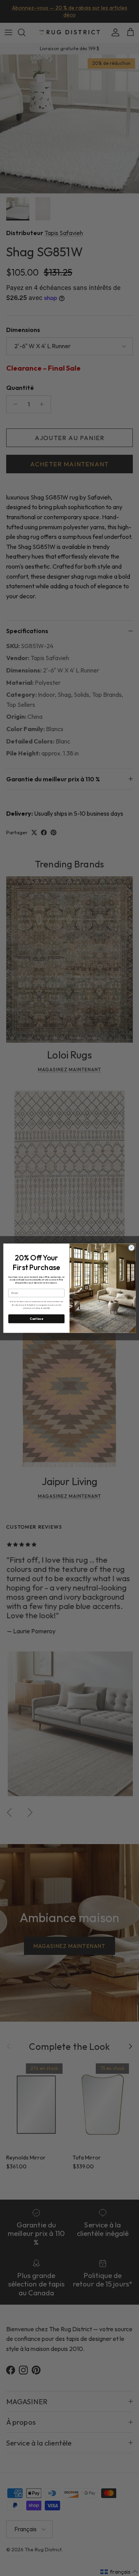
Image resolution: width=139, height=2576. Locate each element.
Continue (36, 1319)
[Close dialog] (131, 1247)
